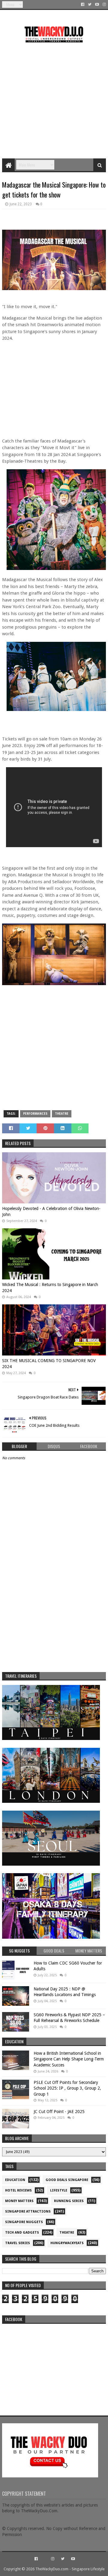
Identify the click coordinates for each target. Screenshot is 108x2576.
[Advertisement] (54, 98)
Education (15, 2180)
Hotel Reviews (18, 2190)
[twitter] (90, 5)
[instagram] (104, 5)
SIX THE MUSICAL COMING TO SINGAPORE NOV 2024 (49, 1364)
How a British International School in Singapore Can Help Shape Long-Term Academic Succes (69, 2059)
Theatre (62, 1114)
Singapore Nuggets (24, 2222)
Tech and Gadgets (22, 2233)
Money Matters (19, 2201)
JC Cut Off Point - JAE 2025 (59, 2112)
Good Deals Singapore (67, 2180)
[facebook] (83, 5)
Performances (35, 1114)
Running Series (69, 2201)
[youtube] (97, 5)
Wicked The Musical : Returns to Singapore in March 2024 (50, 1288)
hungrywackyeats (67, 2243)
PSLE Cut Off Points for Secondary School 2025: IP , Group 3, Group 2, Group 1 (67, 2088)
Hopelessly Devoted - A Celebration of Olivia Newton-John (51, 1211)
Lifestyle (59, 2190)
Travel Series (18, 2243)
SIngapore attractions (28, 2212)
